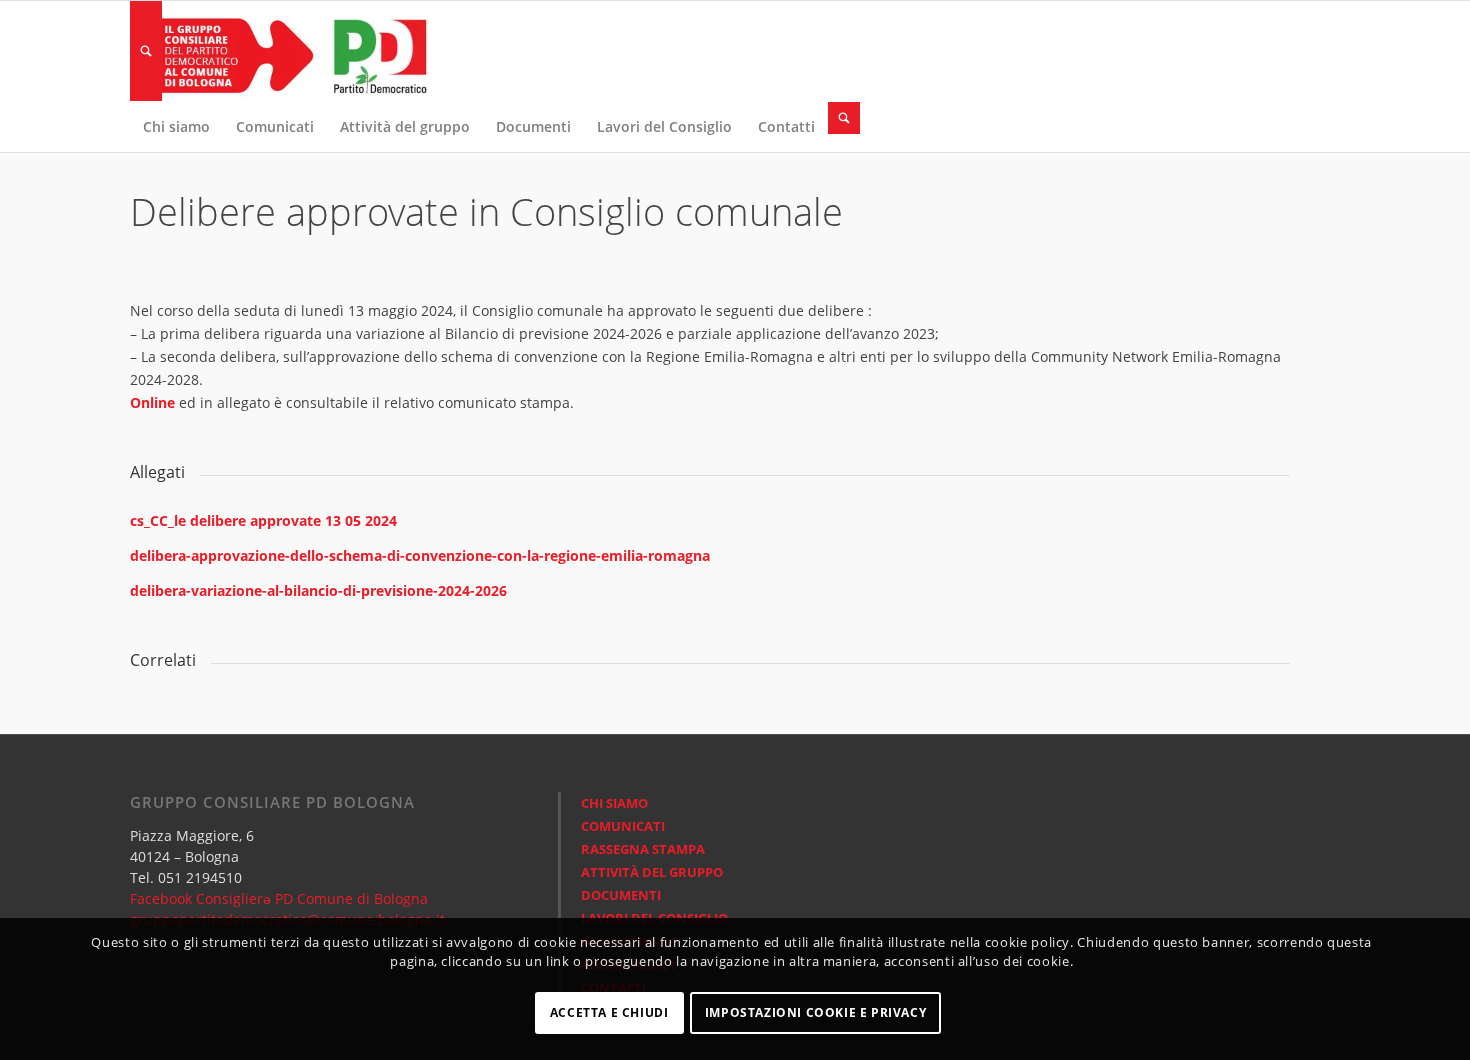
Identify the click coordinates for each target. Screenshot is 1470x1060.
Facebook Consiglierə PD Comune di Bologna (279, 898)
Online (154, 402)
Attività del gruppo (652, 872)
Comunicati (623, 826)
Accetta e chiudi (609, 1012)
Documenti (621, 895)
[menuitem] (146, 51)
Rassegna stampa (643, 849)
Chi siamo (614, 803)
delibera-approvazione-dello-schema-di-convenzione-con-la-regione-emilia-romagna (420, 555)
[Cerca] (146, 51)
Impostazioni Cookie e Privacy (815, 1012)
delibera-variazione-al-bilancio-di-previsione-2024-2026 (318, 590)
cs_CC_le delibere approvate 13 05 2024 (263, 520)
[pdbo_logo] (280, 51)
